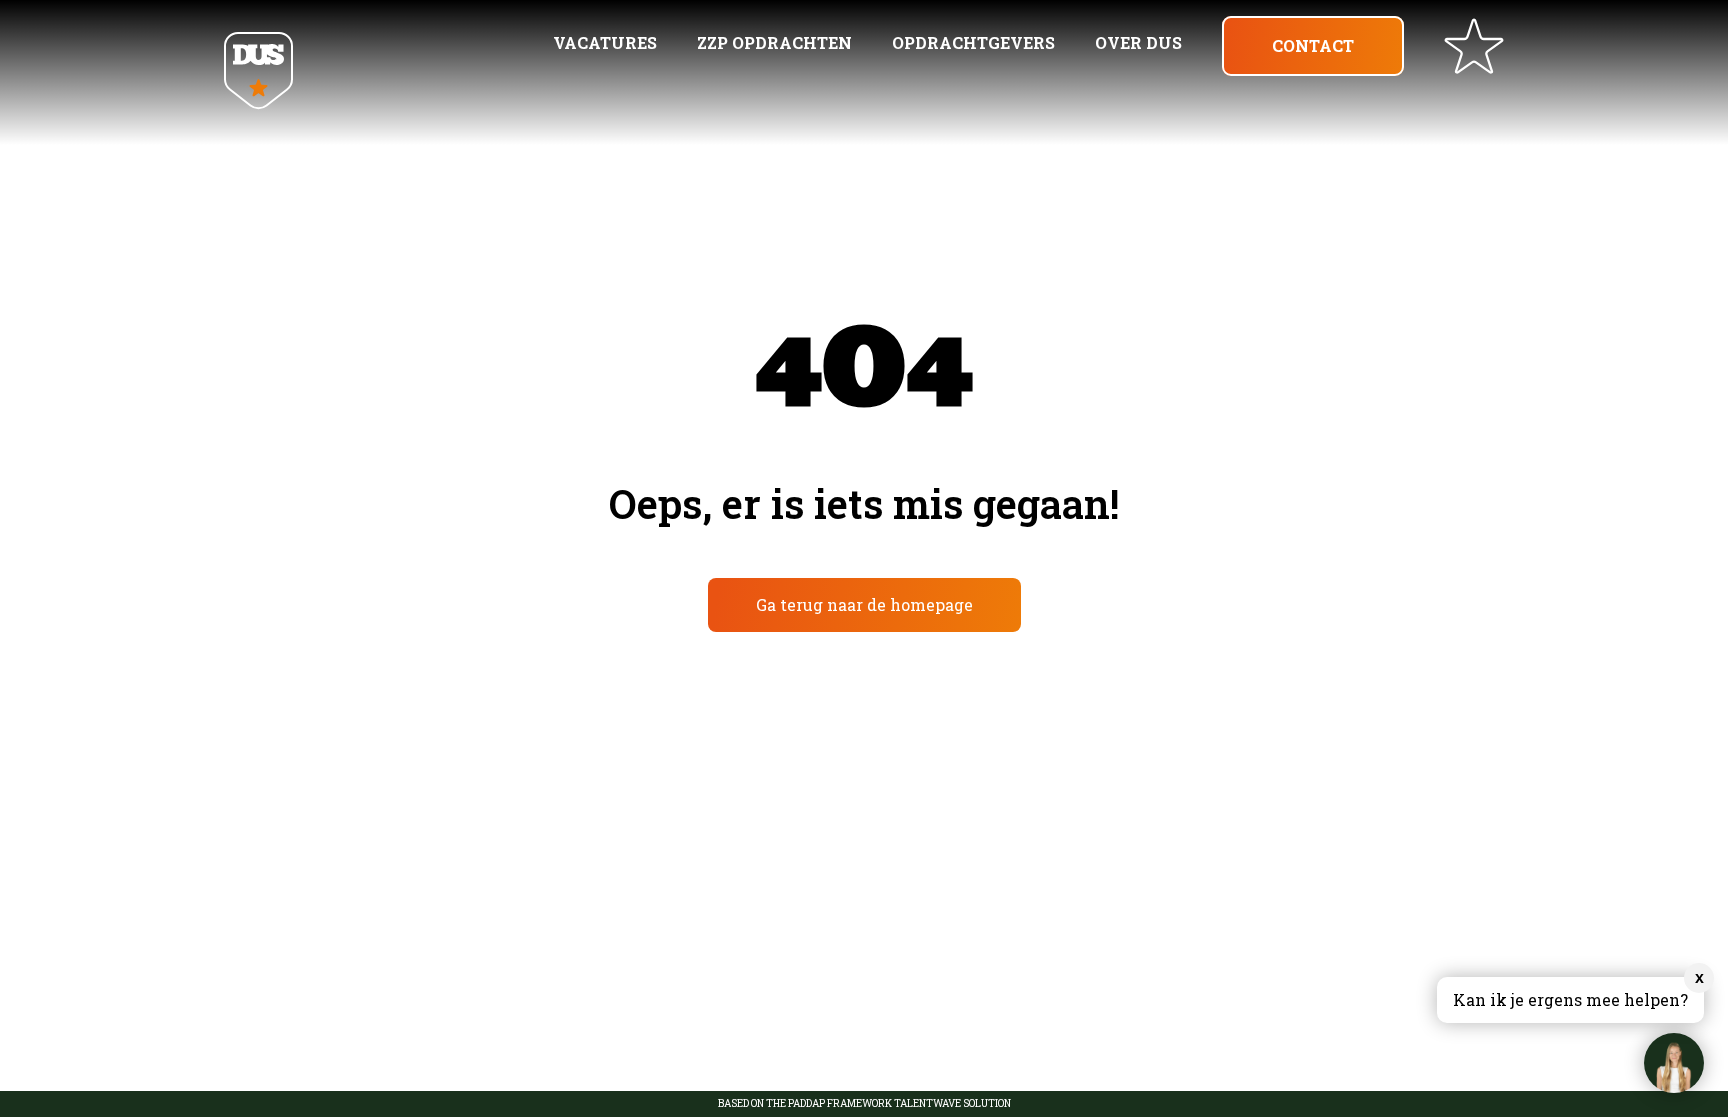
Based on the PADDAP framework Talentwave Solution (864, 1104)
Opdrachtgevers (973, 42)
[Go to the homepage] (258, 72)
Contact (1313, 45)
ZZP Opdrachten (774, 42)
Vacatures (605, 42)
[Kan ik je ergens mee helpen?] (1674, 1063)
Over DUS (1138, 42)
